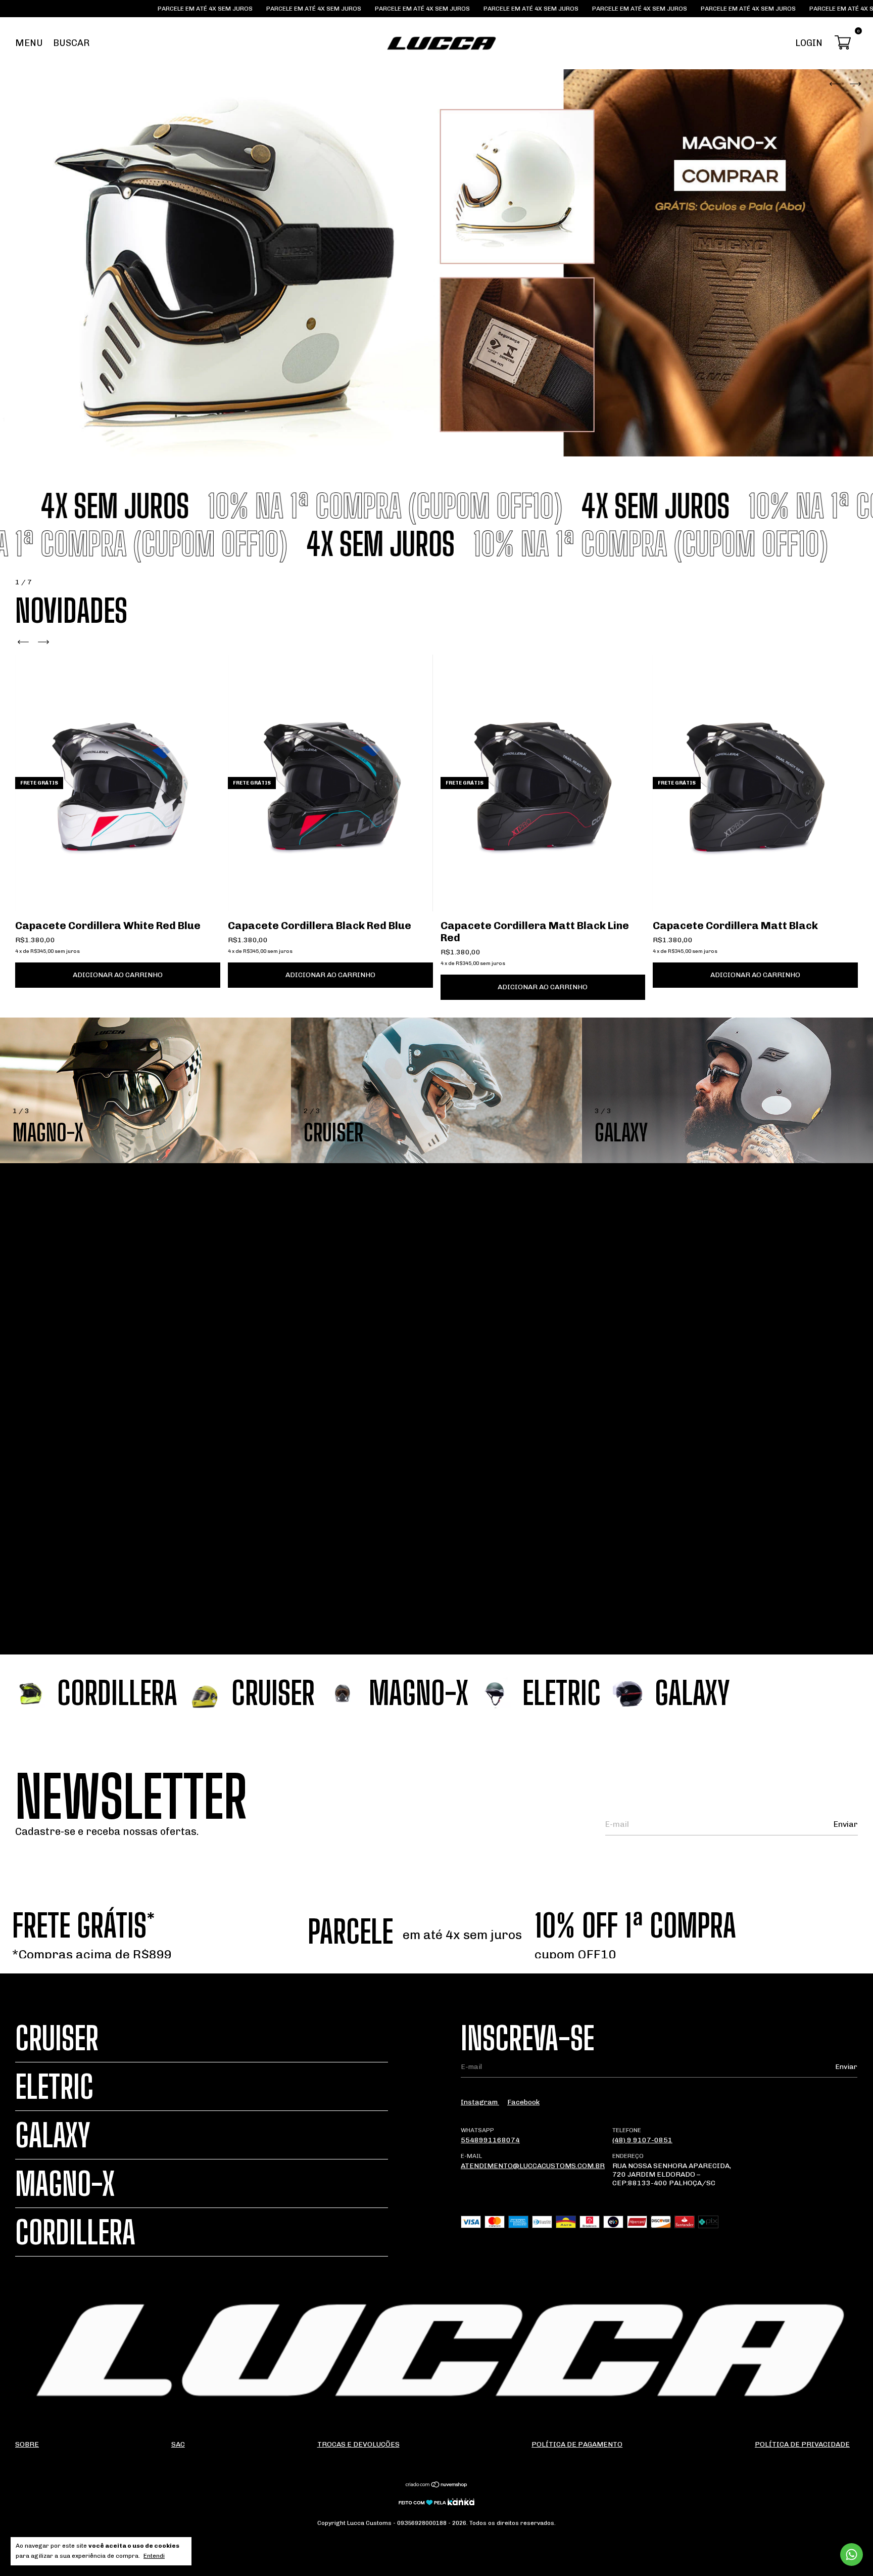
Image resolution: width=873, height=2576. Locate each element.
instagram (480, 2102)
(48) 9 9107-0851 (642, 2140)
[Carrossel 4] (437, 263)
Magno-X (65, 2183)
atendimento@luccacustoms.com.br (533, 2166)
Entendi (154, 2556)
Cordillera (75, 2232)
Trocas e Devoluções (358, 2444)
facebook (523, 2102)
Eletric (54, 2086)
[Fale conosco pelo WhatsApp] (852, 2555)
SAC (178, 2444)
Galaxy (53, 2135)
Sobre (27, 2444)
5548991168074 (490, 2140)
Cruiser (57, 2038)
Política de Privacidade (802, 2444)
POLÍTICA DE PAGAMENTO (577, 2444)
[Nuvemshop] (437, 2486)
